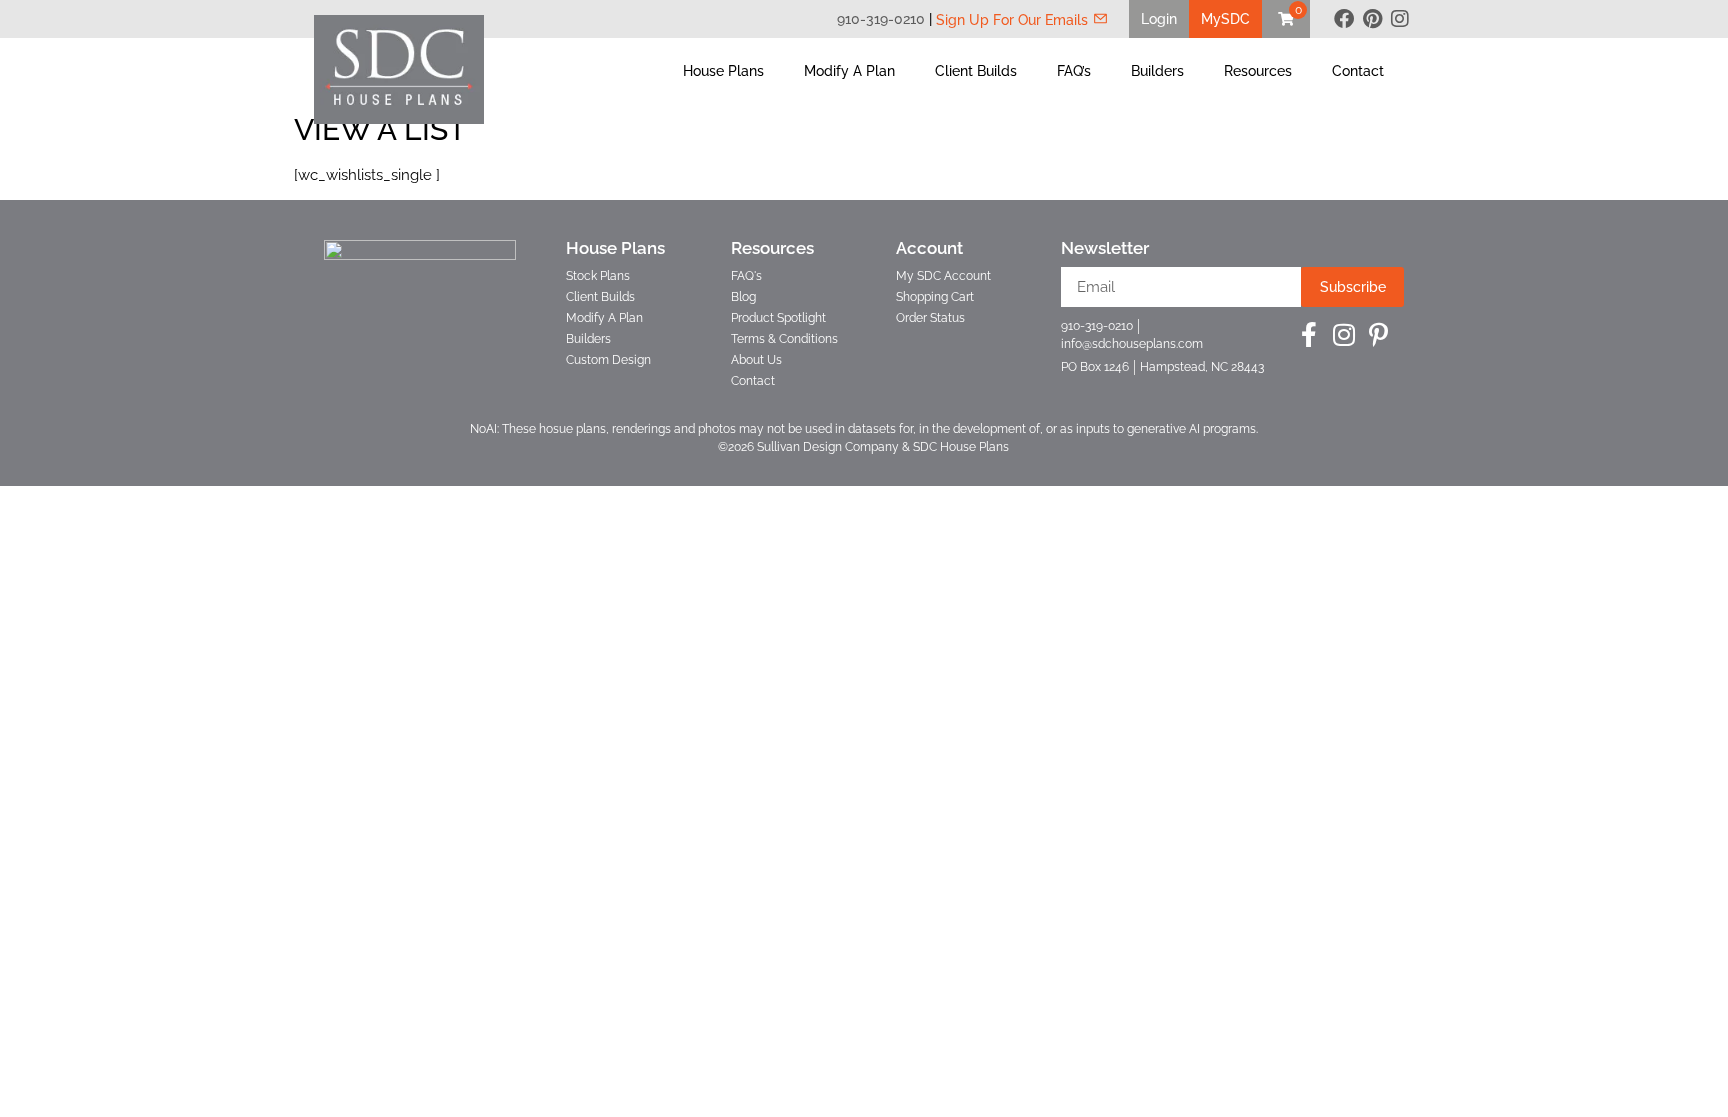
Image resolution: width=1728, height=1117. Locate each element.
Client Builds (976, 71)
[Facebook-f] (1308, 334)
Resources (1258, 71)
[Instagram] (1400, 19)
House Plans (723, 71)
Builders (1157, 71)
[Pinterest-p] (1378, 334)
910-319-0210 (881, 19)
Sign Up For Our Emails (1012, 20)
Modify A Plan (849, 71)
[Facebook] (1344, 19)
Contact (1358, 71)
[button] (1159, 19)
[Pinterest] (1372, 19)
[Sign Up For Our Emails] (1100, 18)
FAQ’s (1074, 71)
